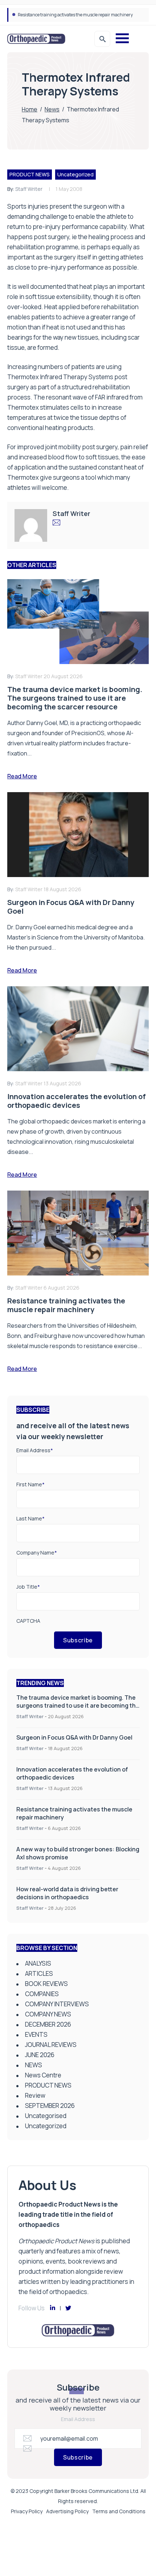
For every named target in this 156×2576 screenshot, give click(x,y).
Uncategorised (46, 2116)
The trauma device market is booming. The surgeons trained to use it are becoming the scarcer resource (78, 1705)
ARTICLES (39, 1973)
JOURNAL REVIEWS (51, 2045)
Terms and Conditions (119, 2511)
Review (35, 2095)
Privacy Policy (27, 2511)
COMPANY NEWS (48, 2014)
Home (30, 109)
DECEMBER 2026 (48, 2024)
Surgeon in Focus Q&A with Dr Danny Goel (74, 1737)
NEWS (34, 2065)
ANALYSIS (38, 1963)
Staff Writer (29, 189)
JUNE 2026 (40, 2055)
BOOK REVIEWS (46, 1984)
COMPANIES (42, 1994)
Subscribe (78, 1640)
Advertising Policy (67, 2511)
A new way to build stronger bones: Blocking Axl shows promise (79, 15)
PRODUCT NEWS (30, 174)
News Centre (43, 2075)
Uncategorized (75, 174)
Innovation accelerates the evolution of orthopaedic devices (72, 1773)
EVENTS (36, 2034)
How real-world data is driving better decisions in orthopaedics (67, 1893)
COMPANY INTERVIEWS (57, 2004)
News (52, 109)
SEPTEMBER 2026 (50, 2106)
